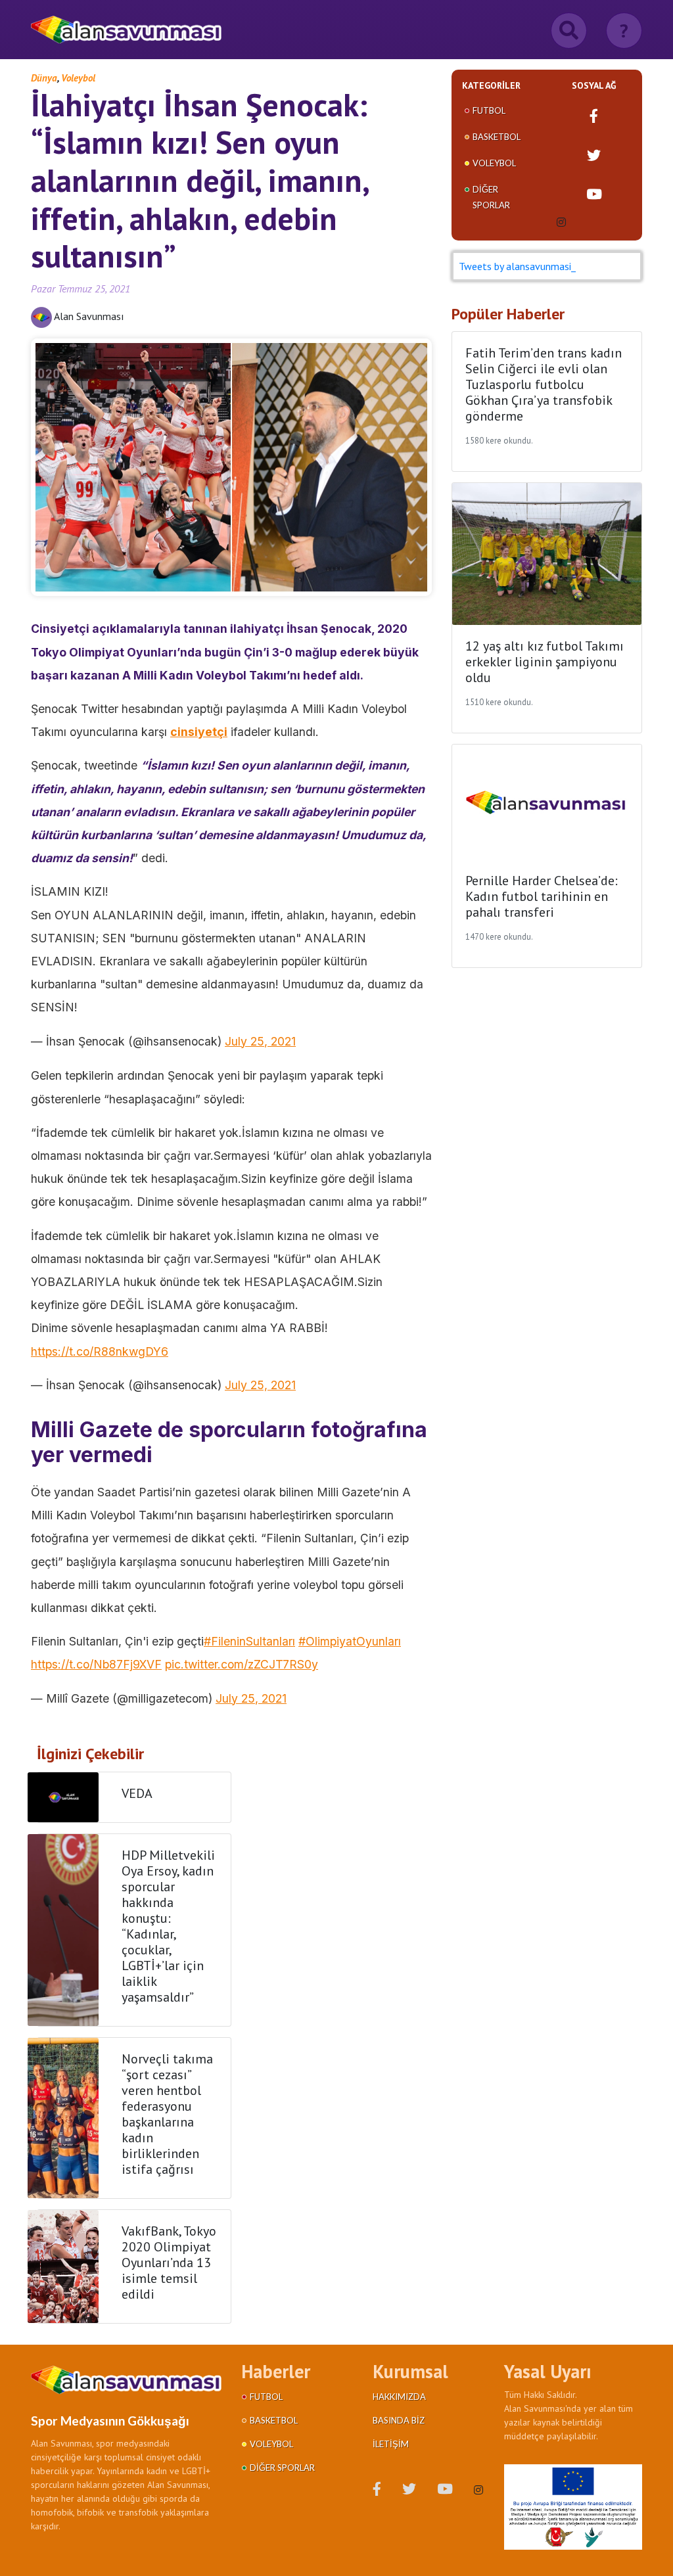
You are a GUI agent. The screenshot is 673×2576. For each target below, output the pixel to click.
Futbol (489, 110)
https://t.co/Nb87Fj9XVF (96, 1664)
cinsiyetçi (199, 732)
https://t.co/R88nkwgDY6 (100, 1351)
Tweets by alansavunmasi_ (517, 266)
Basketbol (497, 137)
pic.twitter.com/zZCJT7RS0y (242, 1664)
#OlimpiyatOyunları (350, 1641)
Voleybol (78, 78)
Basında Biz (399, 2420)
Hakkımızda (399, 2397)
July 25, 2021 (260, 1041)
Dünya (44, 78)
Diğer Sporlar (282, 2468)
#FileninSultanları (249, 1641)
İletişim (391, 2444)
